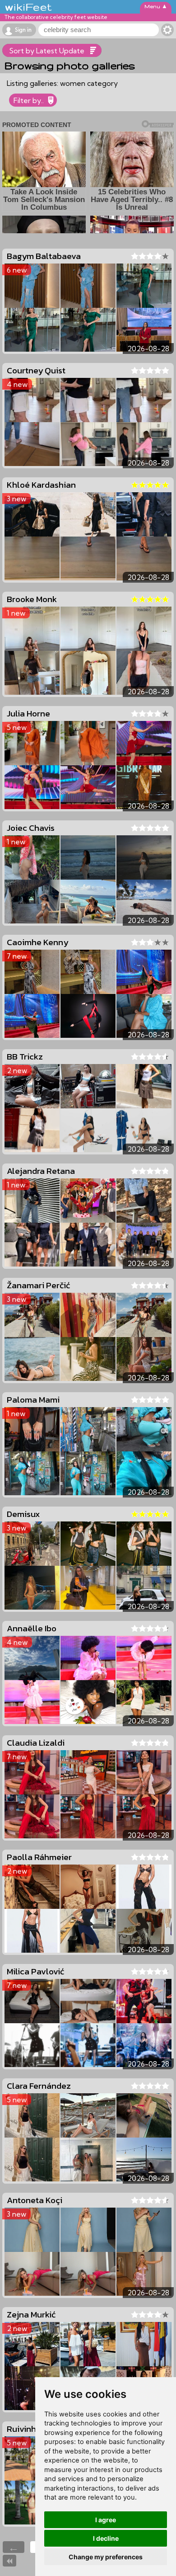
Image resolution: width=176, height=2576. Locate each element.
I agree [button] (106, 2520)
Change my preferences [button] (106, 2557)
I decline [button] (106, 2538)
